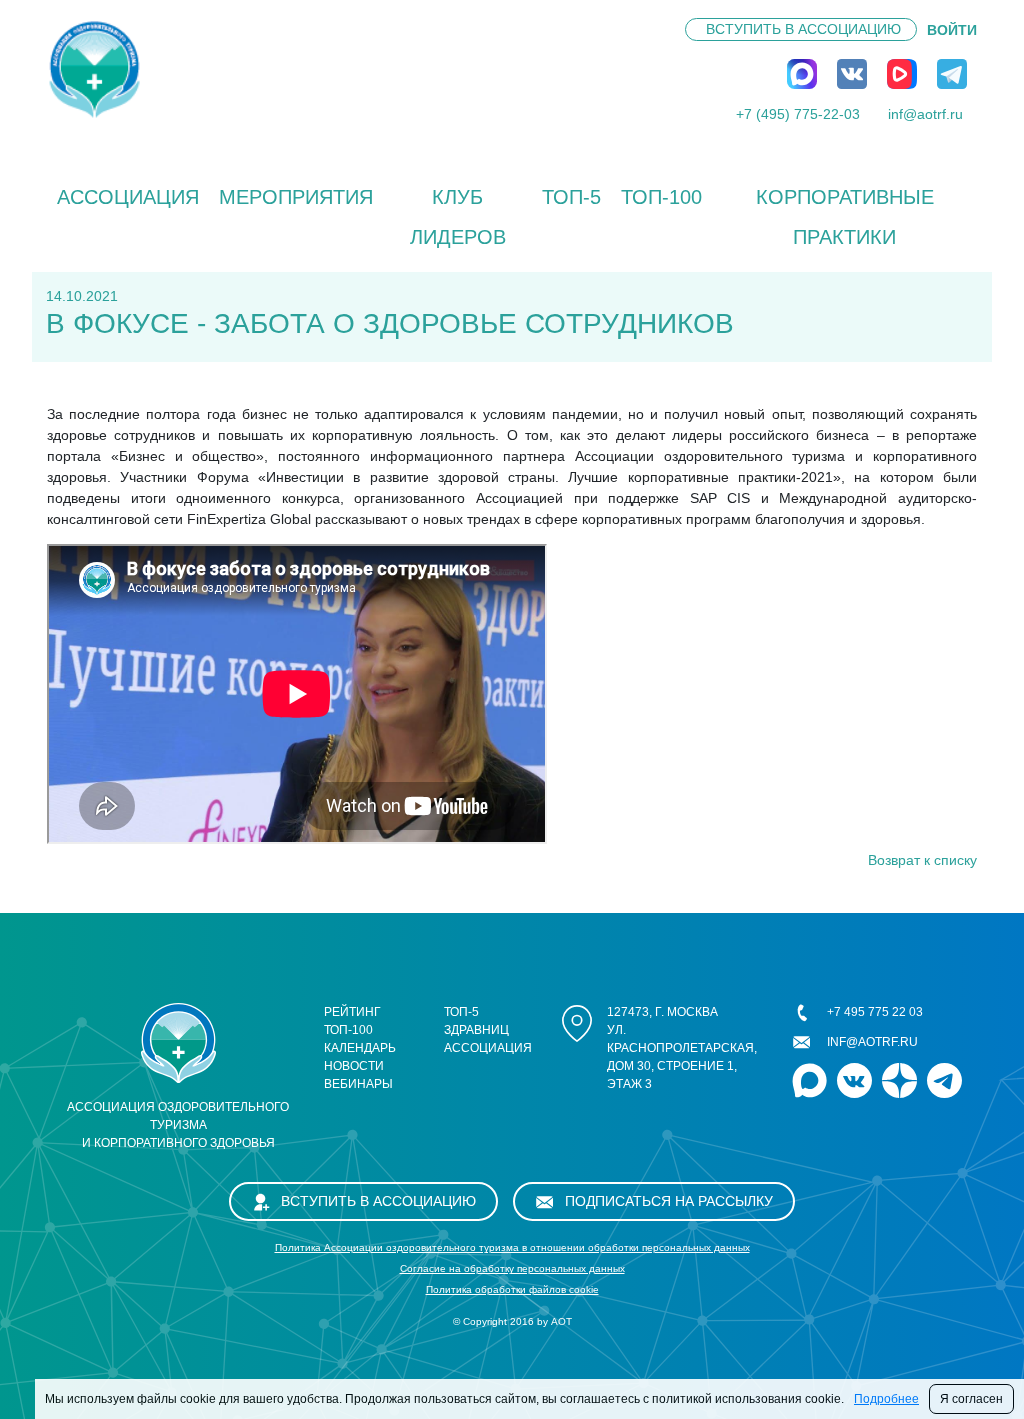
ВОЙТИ (952, 30)
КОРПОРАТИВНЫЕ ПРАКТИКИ (845, 217)
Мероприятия (296, 197)
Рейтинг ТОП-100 (352, 1021)
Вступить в (803, 29)
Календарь (360, 1048)
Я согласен (971, 1399)
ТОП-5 (571, 197)
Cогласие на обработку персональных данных (512, 1268)
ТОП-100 (661, 197)
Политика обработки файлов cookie (512, 1289)
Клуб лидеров (458, 217)
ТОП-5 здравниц (476, 1021)
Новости (354, 1066)
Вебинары (358, 1084)
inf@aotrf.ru (925, 114)
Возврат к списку (922, 860)
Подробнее (886, 1399)
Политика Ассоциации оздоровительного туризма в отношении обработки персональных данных (512, 1247)
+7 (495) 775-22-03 (798, 114)
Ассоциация (128, 197)
